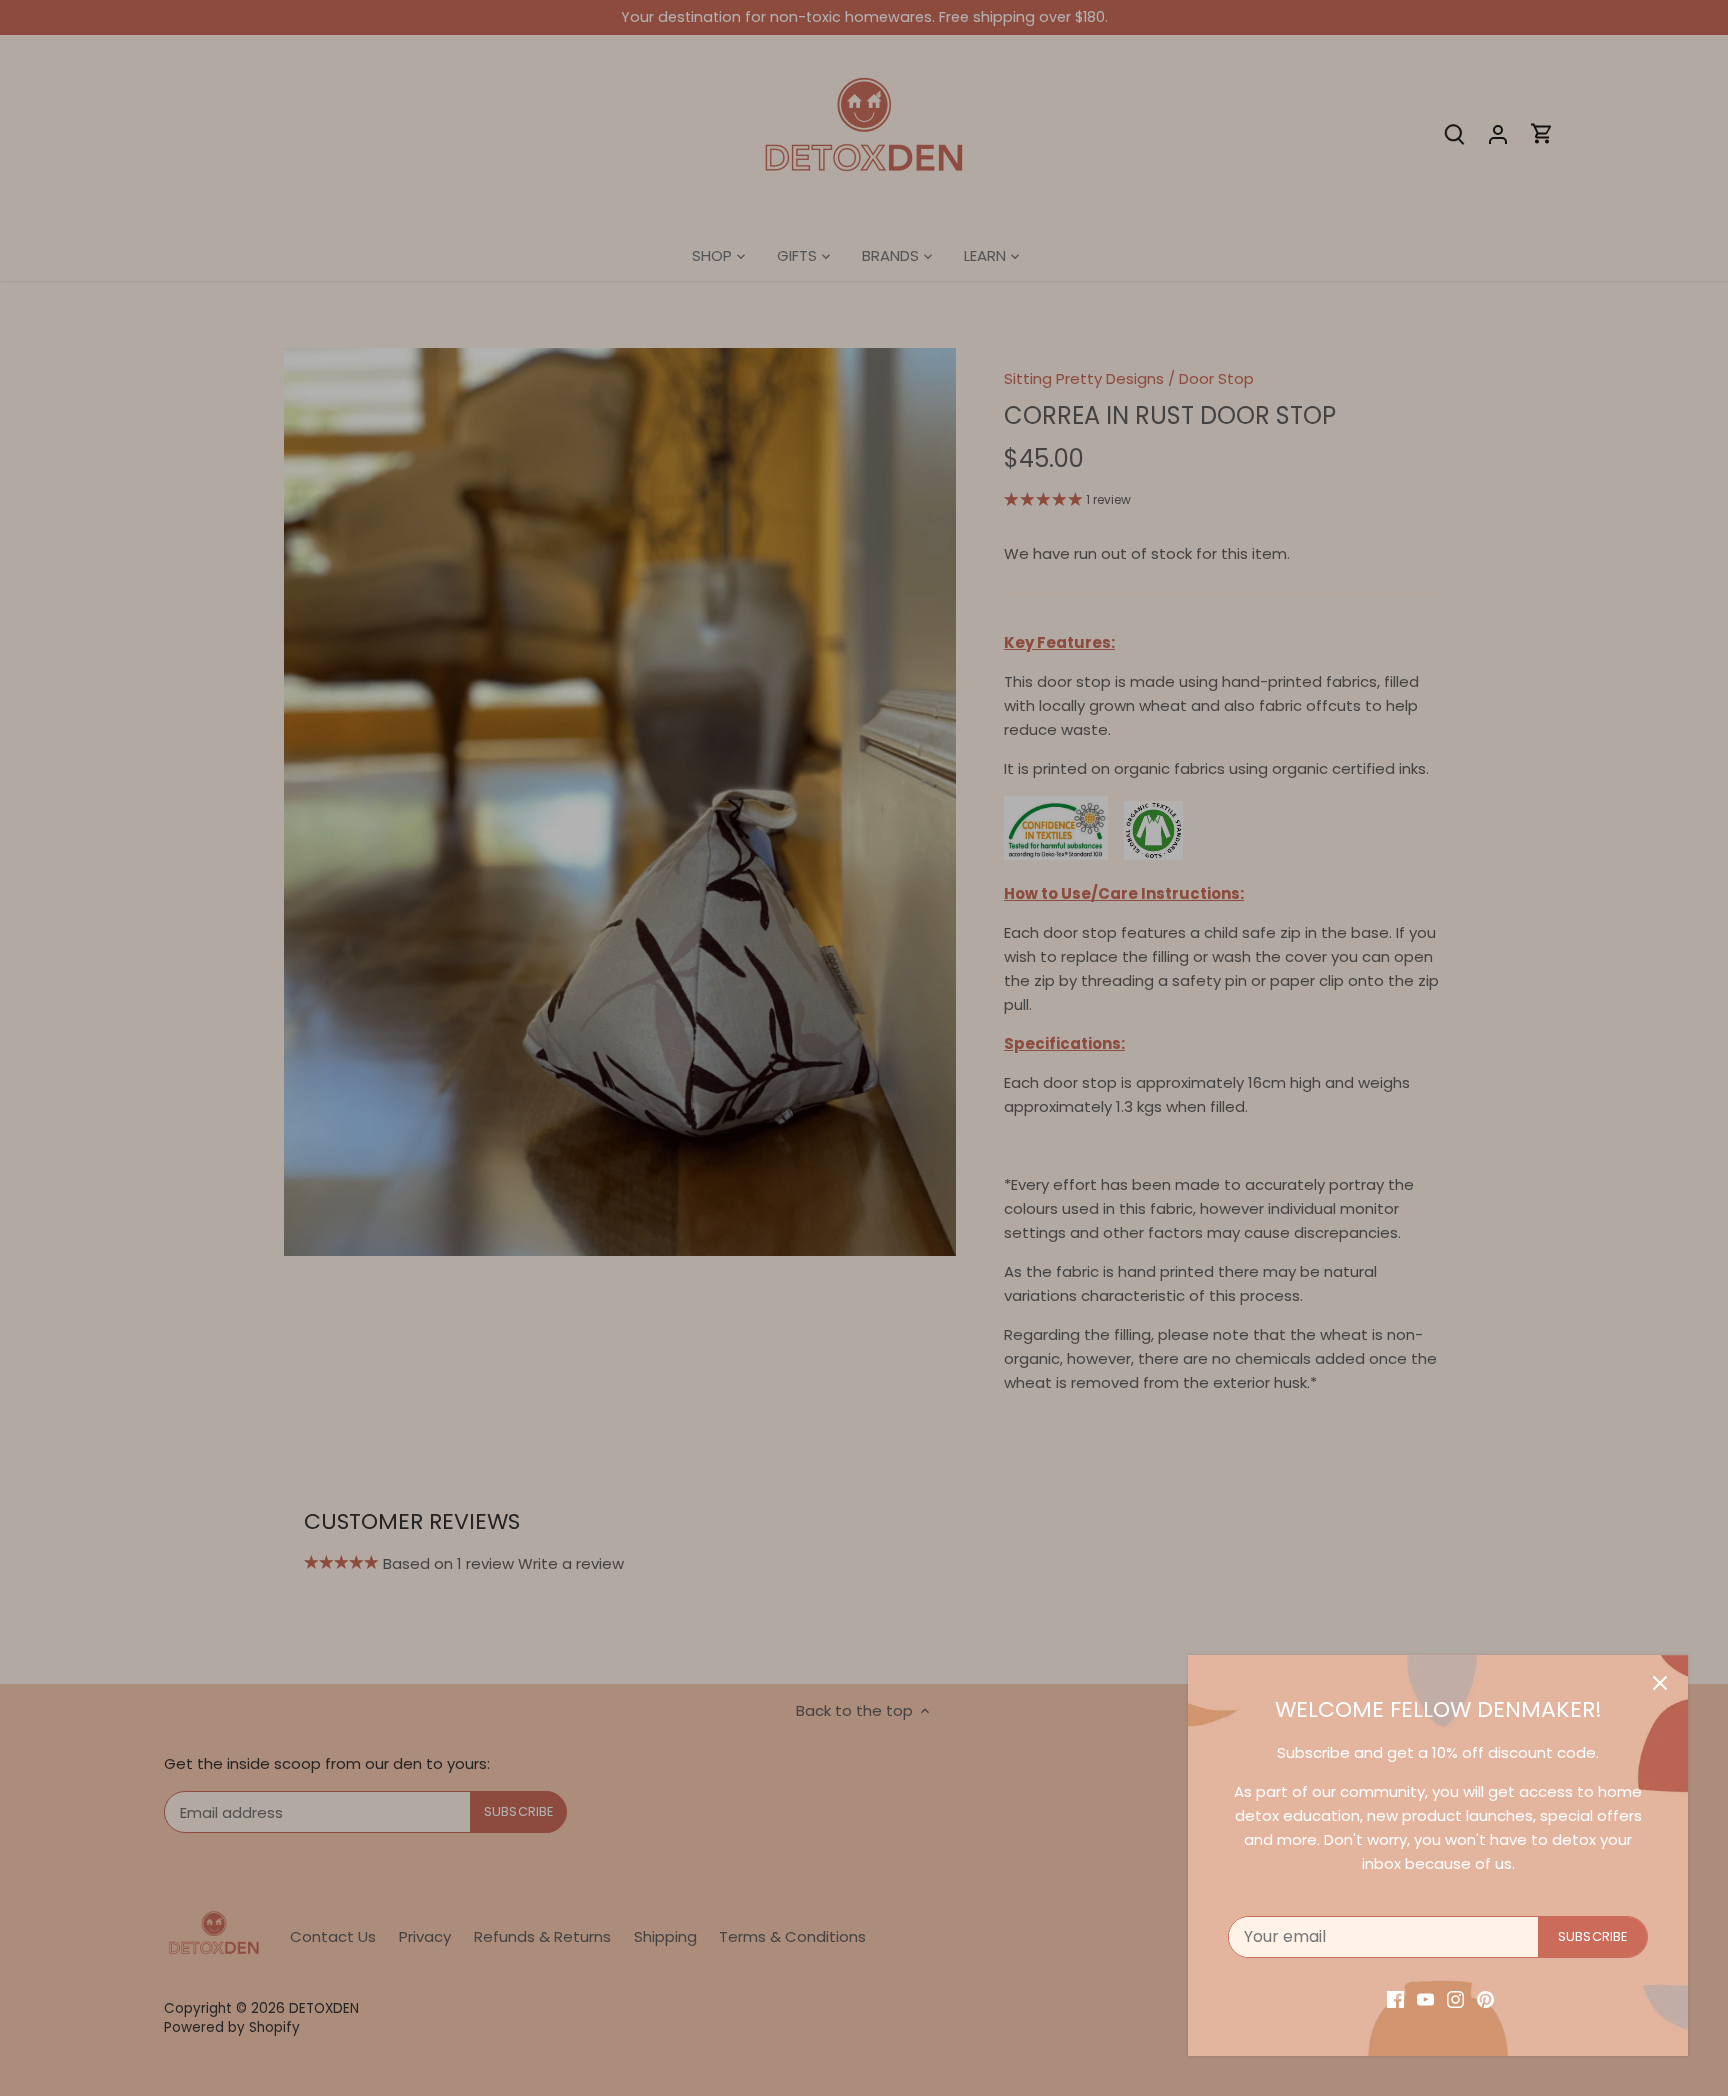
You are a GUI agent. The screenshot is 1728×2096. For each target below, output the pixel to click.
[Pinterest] (1485, 1998)
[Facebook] (1395, 1998)
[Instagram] (1455, 1998)
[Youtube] (1425, 1998)
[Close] (1660, 1683)
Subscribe (1592, 1936)
